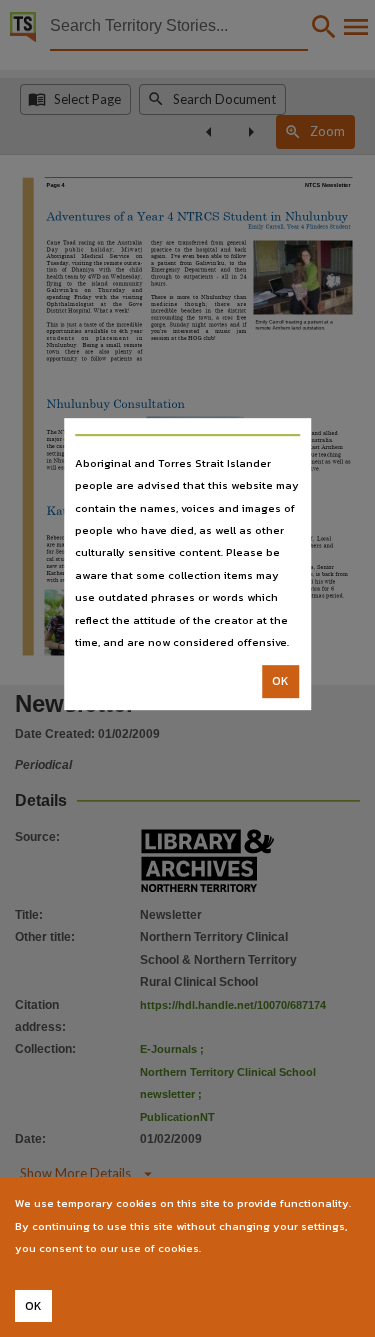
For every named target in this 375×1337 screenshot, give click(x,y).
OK (280, 682)
